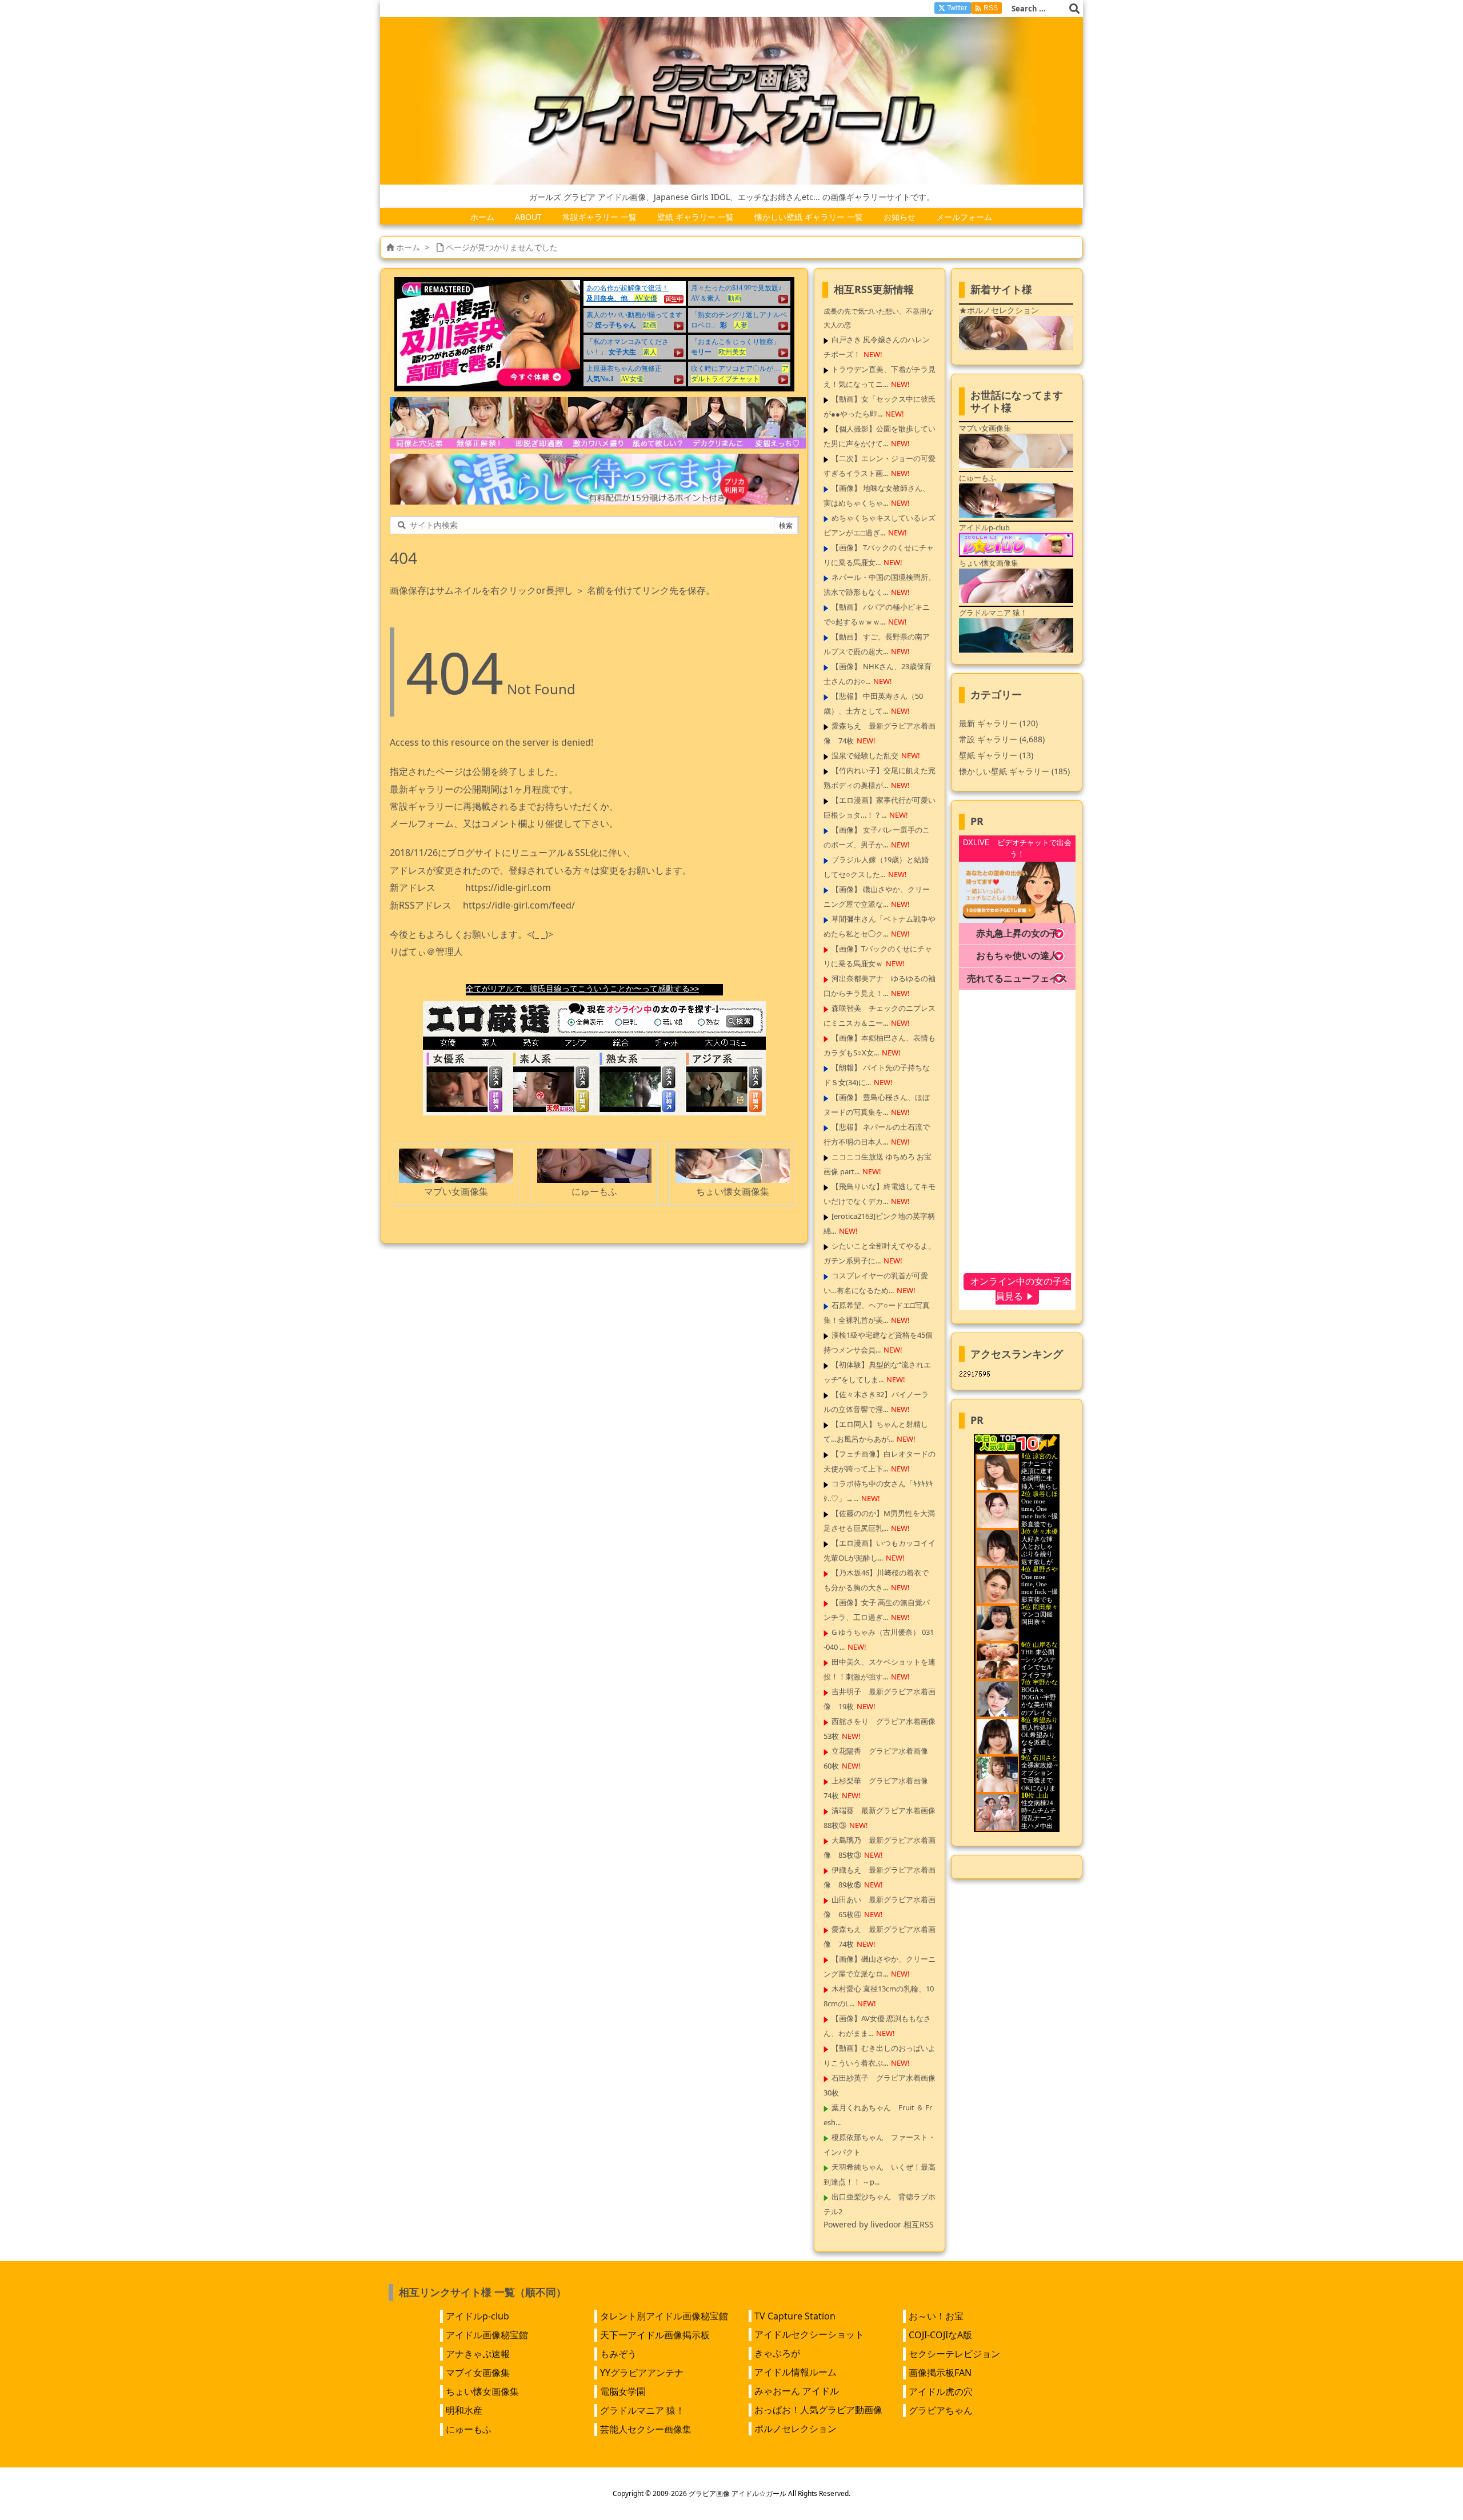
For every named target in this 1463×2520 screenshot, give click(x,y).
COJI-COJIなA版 (940, 2335)
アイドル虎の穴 (941, 2391)
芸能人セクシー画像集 (646, 2429)
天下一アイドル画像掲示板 (655, 2335)
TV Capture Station (795, 2316)
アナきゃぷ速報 (478, 2354)
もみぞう (618, 2354)
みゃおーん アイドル (797, 2391)
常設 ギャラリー (988, 739)
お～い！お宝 (936, 2316)
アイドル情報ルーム (796, 2372)
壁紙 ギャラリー (996, 755)
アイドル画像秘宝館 (487, 2335)
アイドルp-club (477, 2316)
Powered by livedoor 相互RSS (879, 2224)
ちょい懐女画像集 (482, 2391)
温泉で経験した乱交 (865, 755)
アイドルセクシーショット (809, 2334)
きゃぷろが (777, 2353)
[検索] (1074, 9)
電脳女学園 (623, 2391)
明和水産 (464, 2410)
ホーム (408, 247)
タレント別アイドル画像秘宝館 (664, 2316)
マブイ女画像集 (478, 2373)
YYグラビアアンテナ (642, 2373)
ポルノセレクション (796, 2429)
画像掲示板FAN (940, 2373)
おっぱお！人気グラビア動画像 (818, 2410)
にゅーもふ (469, 2429)
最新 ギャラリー (998, 723)
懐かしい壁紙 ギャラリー (1014, 771)
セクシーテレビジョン (954, 2354)
